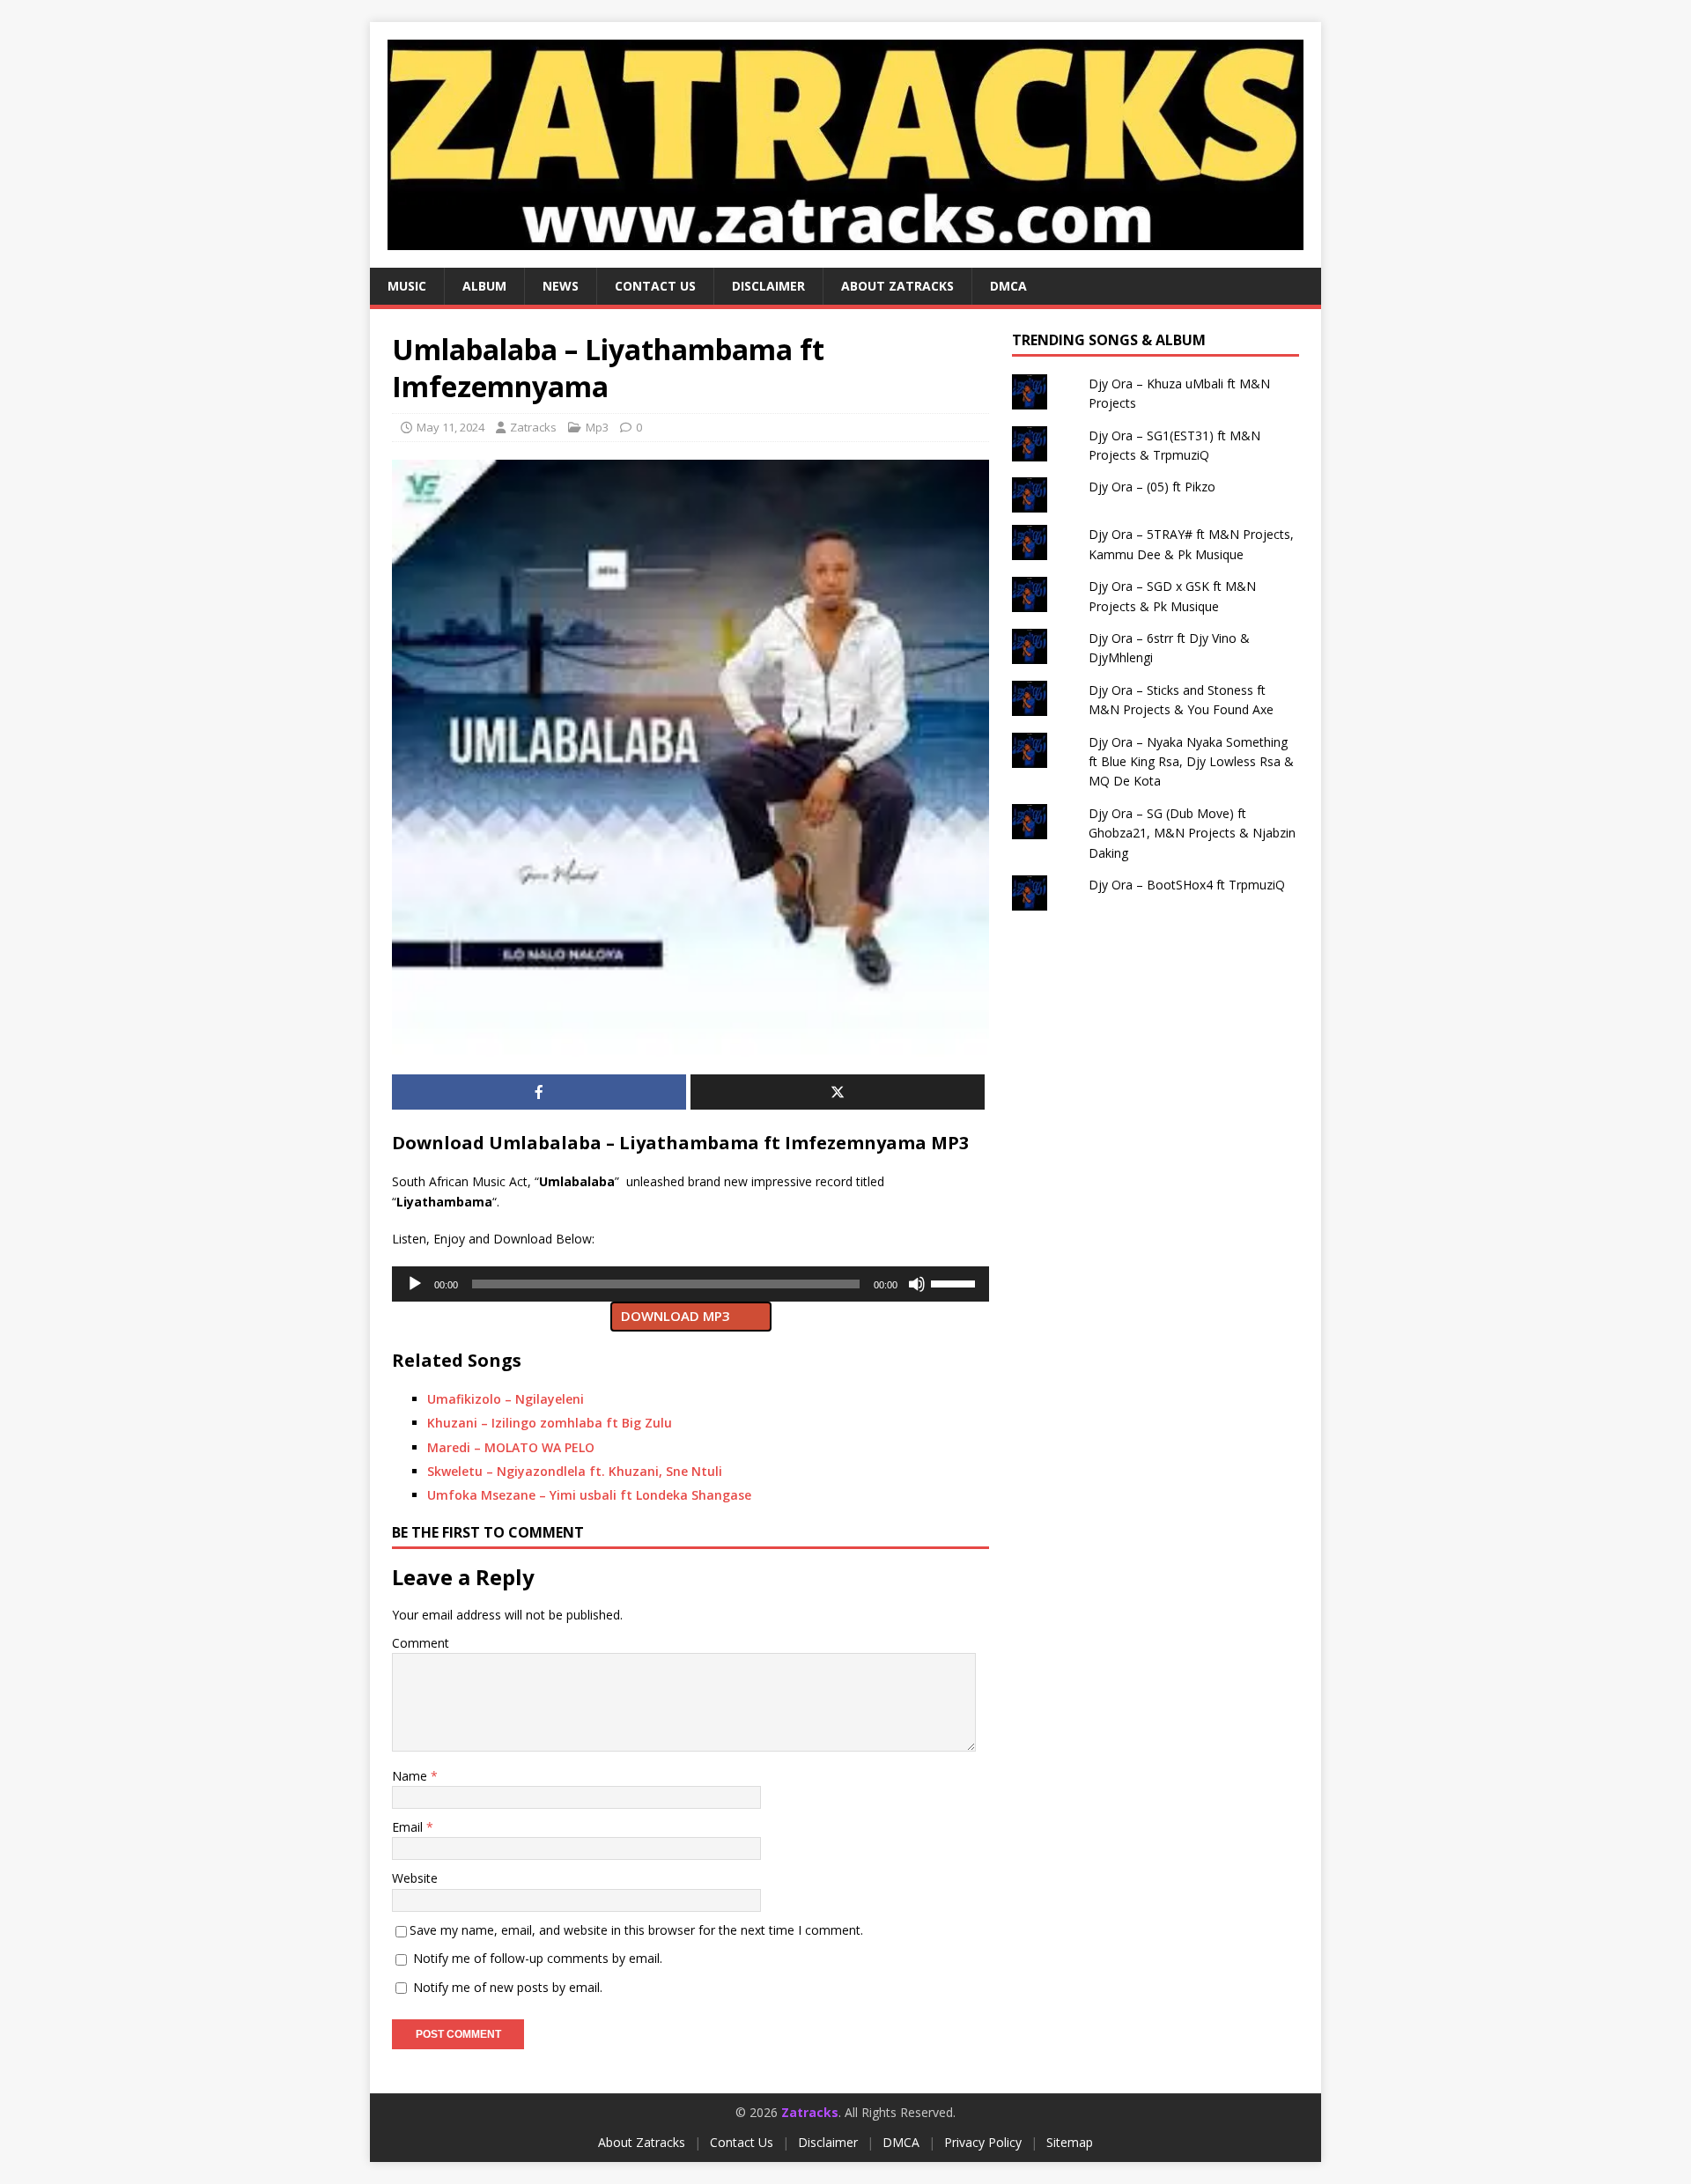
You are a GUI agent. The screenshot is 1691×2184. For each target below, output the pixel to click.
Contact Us (742, 2142)
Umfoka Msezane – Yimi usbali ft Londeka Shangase (589, 1495)
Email (409, 1827)
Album (484, 286)
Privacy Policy (983, 2142)
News (561, 286)
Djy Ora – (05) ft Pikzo (1152, 487)
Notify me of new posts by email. (508, 1987)
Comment (421, 1643)
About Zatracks (897, 286)
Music (407, 286)
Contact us (655, 286)
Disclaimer (768, 286)
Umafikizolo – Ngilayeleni (506, 1399)
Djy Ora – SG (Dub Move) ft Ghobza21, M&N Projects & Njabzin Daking (1192, 833)
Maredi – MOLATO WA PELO (511, 1447)
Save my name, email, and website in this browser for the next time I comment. (636, 1930)
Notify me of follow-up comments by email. (538, 1958)
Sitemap (1070, 2142)
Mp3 (597, 427)
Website (415, 1878)
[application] (690, 1284)
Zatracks (533, 427)
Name (411, 1776)
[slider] (956, 1282)
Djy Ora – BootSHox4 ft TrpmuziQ (1187, 885)
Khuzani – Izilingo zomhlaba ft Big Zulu (550, 1423)
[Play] (415, 1284)
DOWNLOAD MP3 (676, 1316)
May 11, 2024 (450, 427)
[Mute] (917, 1284)
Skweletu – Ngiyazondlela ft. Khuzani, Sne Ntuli (575, 1471)
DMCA (1008, 286)
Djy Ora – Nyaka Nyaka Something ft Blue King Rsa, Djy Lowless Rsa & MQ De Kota (1191, 762)
